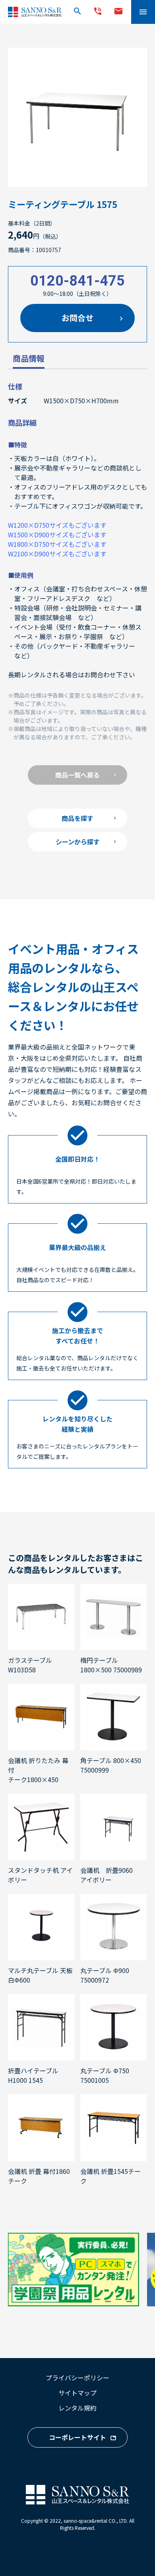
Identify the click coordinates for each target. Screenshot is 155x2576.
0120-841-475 (77, 281)
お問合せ (77, 318)
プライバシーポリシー (77, 2378)
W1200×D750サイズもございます (57, 525)
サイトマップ (77, 2393)
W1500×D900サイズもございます (57, 535)
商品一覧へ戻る (77, 775)
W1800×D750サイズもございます (57, 544)
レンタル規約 (77, 2408)
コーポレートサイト (77, 2437)
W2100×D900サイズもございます (57, 554)
